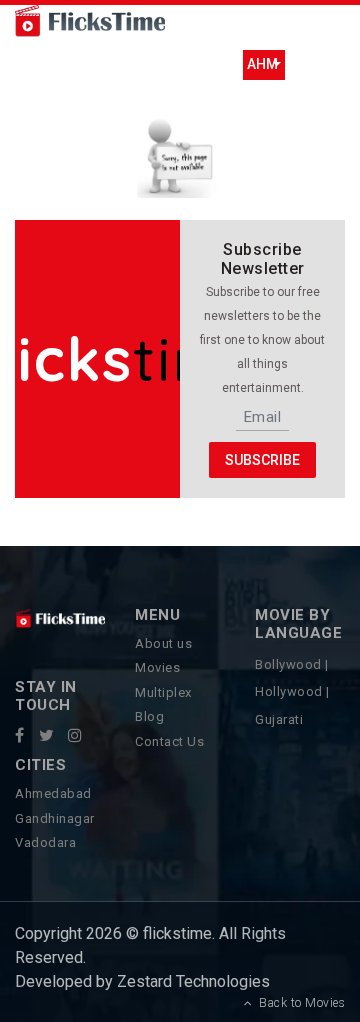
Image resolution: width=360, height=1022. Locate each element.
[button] (264, 65)
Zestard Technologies (191, 981)
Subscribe (262, 459)
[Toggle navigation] (59, 65)
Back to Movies (298, 1003)
